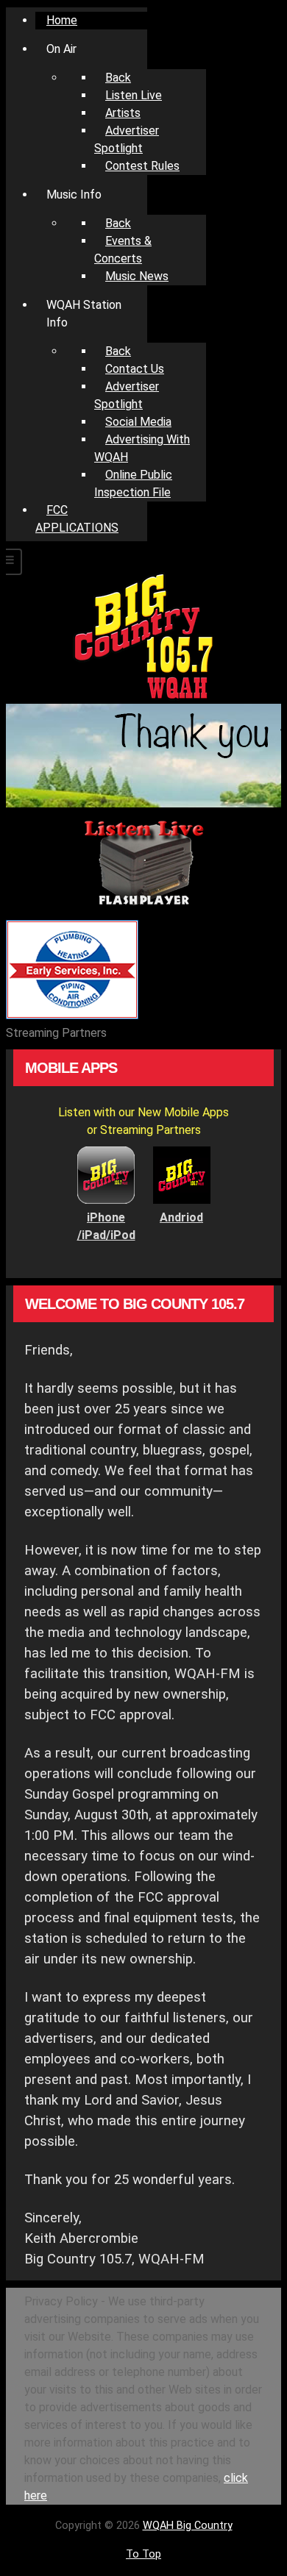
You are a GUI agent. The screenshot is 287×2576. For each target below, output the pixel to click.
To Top (143, 2554)
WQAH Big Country (188, 2526)
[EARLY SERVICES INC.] (72, 1015)
